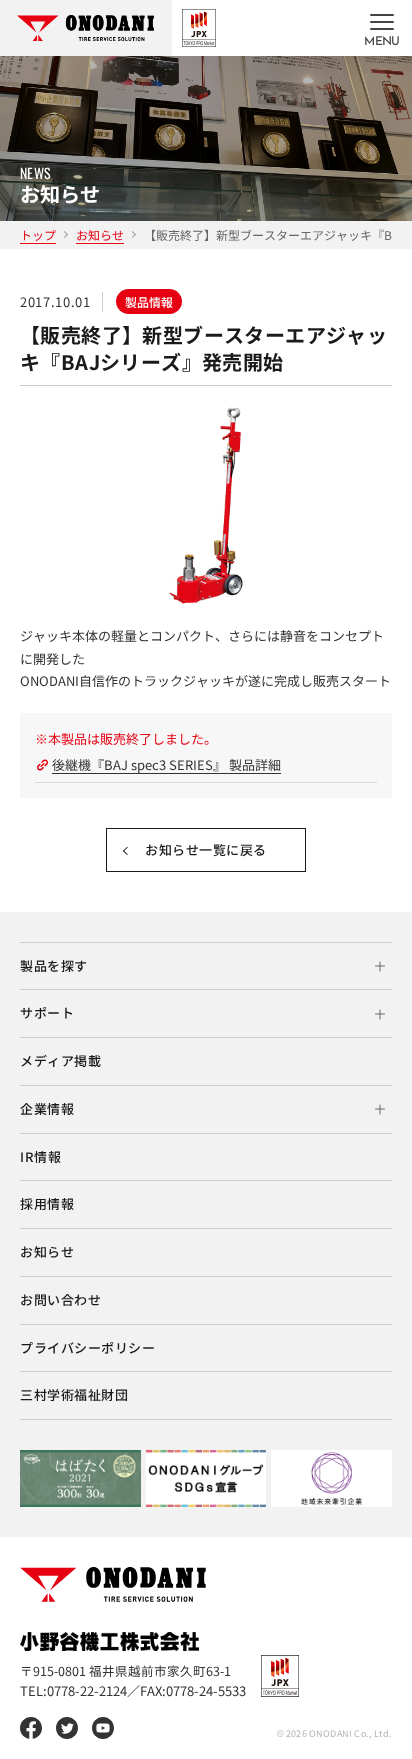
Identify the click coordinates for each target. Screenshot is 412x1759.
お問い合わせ (60, 1299)
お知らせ (100, 234)
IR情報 (40, 1156)
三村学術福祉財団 (74, 1394)
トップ (38, 234)
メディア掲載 (60, 1060)
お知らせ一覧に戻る (206, 849)
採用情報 (47, 1203)
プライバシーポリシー (87, 1347)
